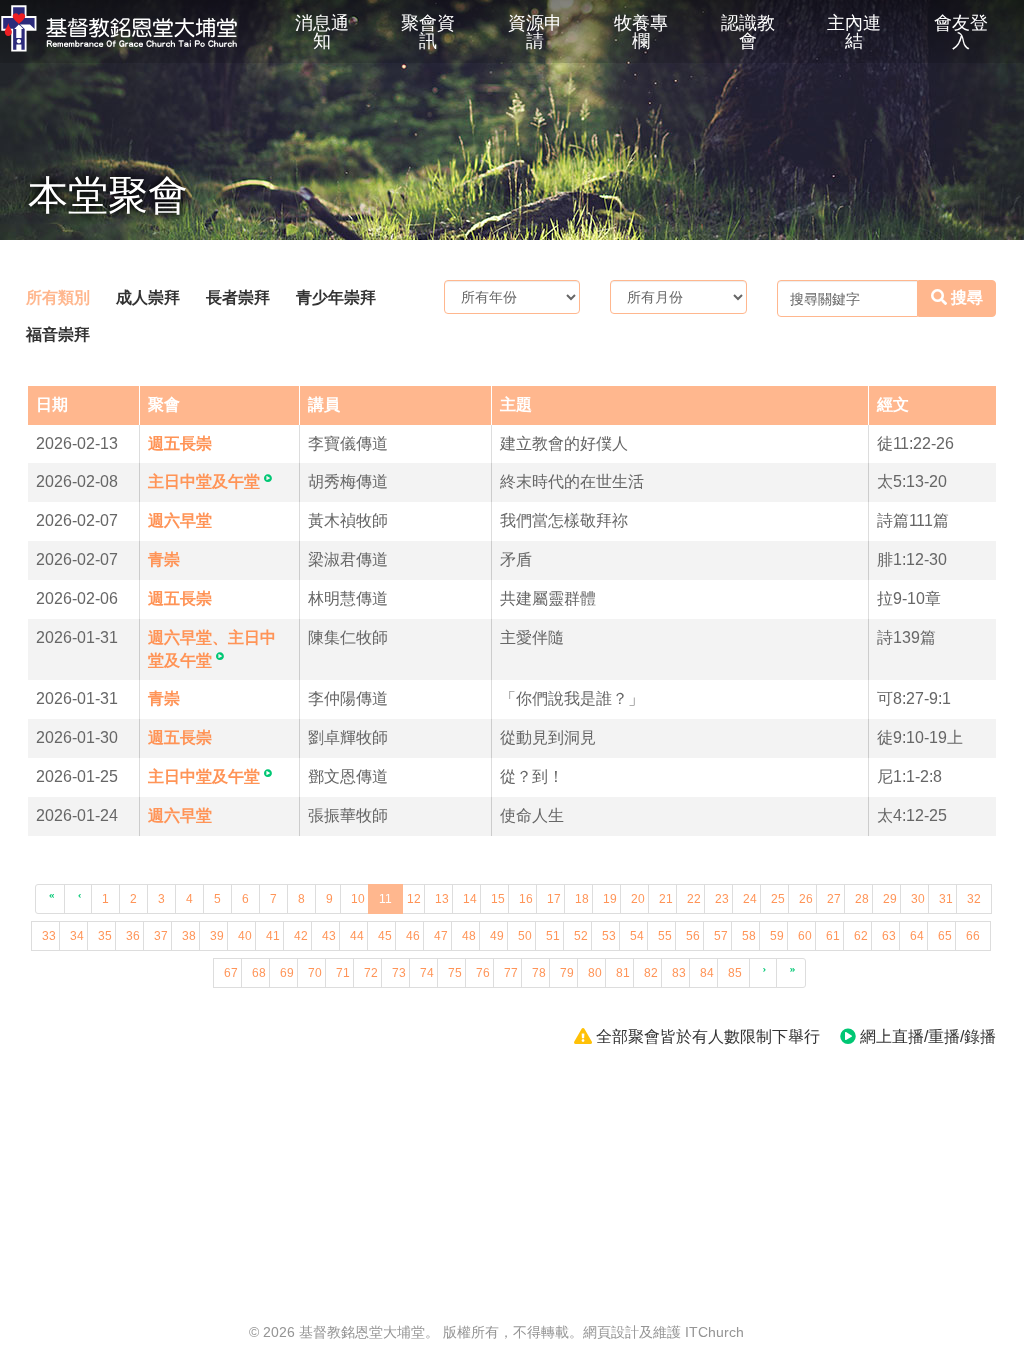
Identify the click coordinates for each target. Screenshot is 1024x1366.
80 (595, 973)
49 (497, 936)
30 (918, 899)
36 (133, 936)
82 (651, 973)
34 (77, 936)
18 (582, 899)
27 (834, 899)
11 (385, 899)
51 (553, 936)
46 (413, 936)
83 (679, 973)
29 (890, 899)
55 (665, 936)
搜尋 (965, 297)
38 (189, 936)
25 (778, 899)
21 (666, 899)
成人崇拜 (148, 297)
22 (694, 899)
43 (329, 936)
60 (805, 936)
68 (259, 973)
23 (722, 899)
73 (399, 973)
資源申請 (535, 32)
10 (358, 899)
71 (343, 973)
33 (49, 936)
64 (917, 936)
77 (511, 973)
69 (287, 973)
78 (539, 973)
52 (581, 936)
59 (777, 936)
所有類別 (58, 297)
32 (974, 899)
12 (414, 899)
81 (623, 973)
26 (806, 899)
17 (554, 899)
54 (637, 936)
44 (357, 936)
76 (483, 973)
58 (749, 936)
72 (371, 973)
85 (735, 973)
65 (945, 936)
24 (750, 899)
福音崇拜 (58, 334)
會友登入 (961, 32)
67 (231, 973)
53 (609, 936)
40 (245, 936)
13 (442, 899)
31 (946, 899)
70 (315, 973)
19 (610, 899)
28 (862, 899)
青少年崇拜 (336, 297)
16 (526, 899)
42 (301, 936)
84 (707, 973)
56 (693, 936)
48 (469, 936)
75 (455, 973)
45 (385, 936)
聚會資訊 (428, 32)
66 (973, 936)
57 (721, 936)
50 (525, 936)
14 (470, 899)
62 (861, 936)
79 (567, 973)
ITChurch (714, 1332)
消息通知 (322, 32)
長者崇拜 (238, 297)
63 (889, 936)
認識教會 (748, 32)
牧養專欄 (641, 32)
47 (441, 936)
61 (833, 936)
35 (105, 936)
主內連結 (854, 32)
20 (638, 899)
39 (217, 936)
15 (498, 899)
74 (427, 973)
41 (273, 936)
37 (161, 936)
